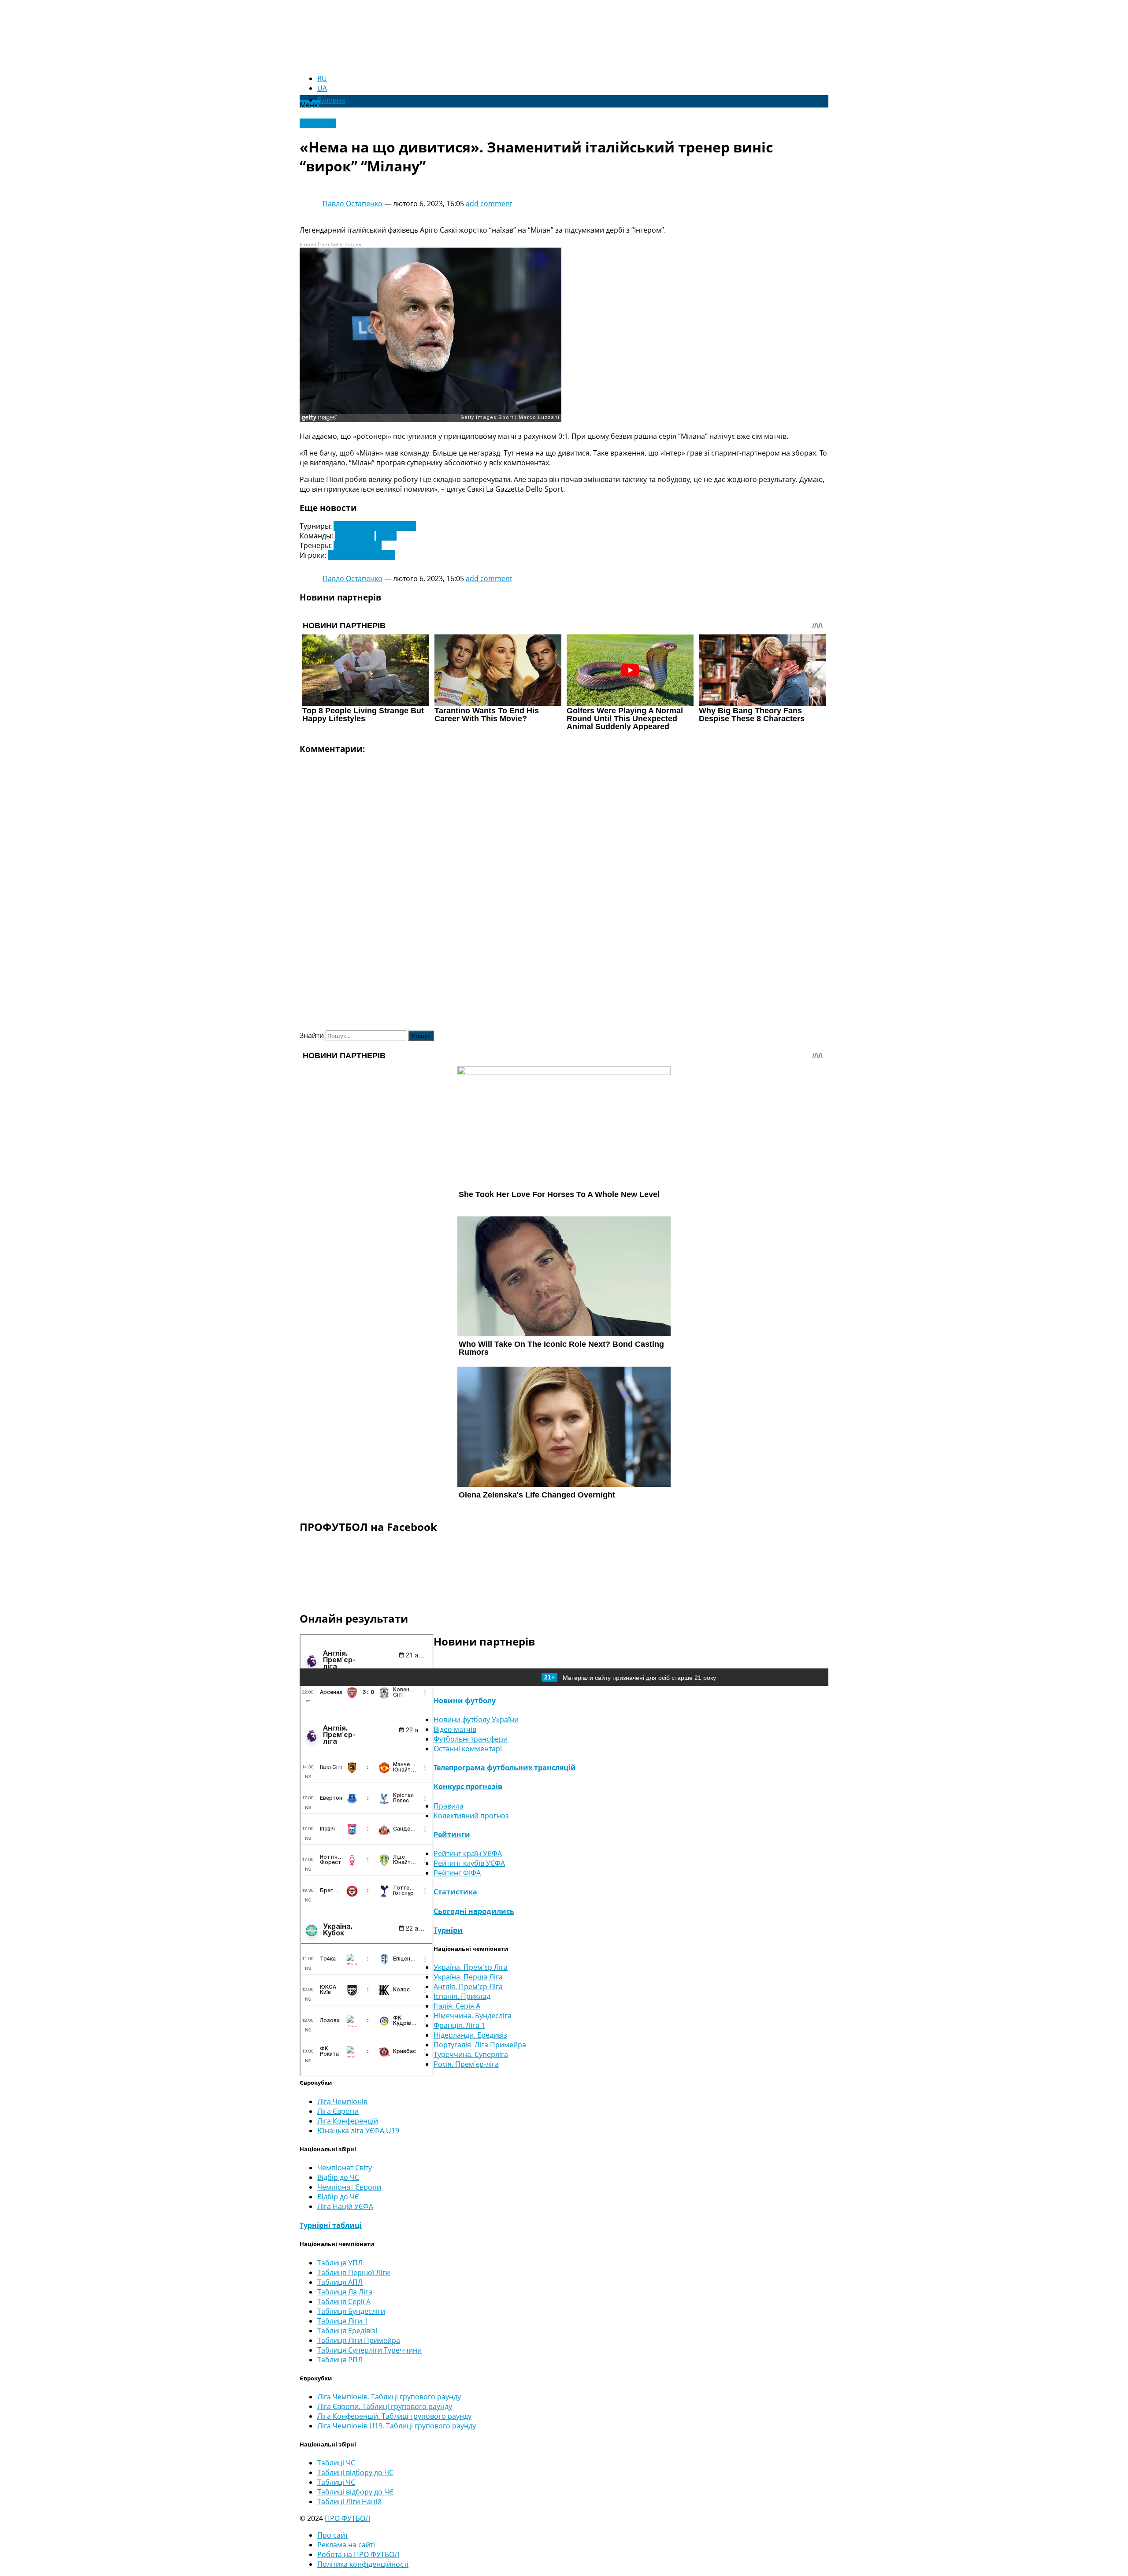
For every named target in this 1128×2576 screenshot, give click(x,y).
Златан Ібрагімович (362, 555)
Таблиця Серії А (344, 2302)
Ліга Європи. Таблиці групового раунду (385, 2406)
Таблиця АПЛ (340, 2282)
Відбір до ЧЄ (338, 2197)
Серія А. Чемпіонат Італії (375, 526)
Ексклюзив (318, 123)
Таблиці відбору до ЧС (355, 2472)
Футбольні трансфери (471, 1739)
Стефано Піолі (358, 545)
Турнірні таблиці (331, 2225)
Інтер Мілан (355, 536)
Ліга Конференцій (348, 2121)
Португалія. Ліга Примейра (480, 2045)
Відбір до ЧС (338, 2177)
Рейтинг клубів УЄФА (469, 1863)
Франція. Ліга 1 (459, 2025)
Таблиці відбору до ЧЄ (355, 2492)
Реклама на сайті (346, 2545)
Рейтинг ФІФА (457, 1873)
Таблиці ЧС (336, 2463)
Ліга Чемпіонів (342, 2102)
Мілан (386, 536)
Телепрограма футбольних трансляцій (505, 1768)
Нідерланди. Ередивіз (470, 2035)
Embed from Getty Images (330, 245)
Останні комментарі (468, 1749)
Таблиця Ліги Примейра (359, 2340)
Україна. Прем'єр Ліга (471, 1967)
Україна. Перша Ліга (468, 1977)
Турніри (448, 1930)
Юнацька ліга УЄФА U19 (358, 2131)
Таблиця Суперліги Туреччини (369, 2350)
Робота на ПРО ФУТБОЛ (358, 2554)
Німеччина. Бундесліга (473, 2016)
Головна (331, 100)
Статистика (455, 1892)
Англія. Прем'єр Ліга (468, 1987)
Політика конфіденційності (363, 2564)
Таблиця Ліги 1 (343, 2321)
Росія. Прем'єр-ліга (466, 2064)
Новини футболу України (476, 1720)
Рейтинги (452, 1835)
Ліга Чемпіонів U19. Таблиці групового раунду (397, 2426)
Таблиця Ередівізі (347, 2331)
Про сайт (333, 2535)
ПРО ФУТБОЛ (347, 2518)
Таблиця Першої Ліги (354, 2272)
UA (322, 88)
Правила (449, 1806)
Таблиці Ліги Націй (349, 2502)
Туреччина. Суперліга (471, 2054)
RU (322, 78)
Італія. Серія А (457, 2006)
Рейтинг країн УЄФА (468, 1853)
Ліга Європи (338, 2111)
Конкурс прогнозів (468, 1787)
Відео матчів (455, 1729)
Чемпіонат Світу (345, 2168)
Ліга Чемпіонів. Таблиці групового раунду (389, 2397)
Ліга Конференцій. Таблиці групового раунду (394, 2416)
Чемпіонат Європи (349, 2187)
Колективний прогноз (471, 1816)
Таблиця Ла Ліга (345, 2292)
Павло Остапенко (352, 204)
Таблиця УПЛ (340, 2263)
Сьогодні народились (474, 1911)
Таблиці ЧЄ (336, 2482)
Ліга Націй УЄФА (345, 2206)
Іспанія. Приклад (462, 1996)
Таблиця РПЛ (340, 2360)
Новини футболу (465, 1701)
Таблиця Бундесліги (351, 2311)
